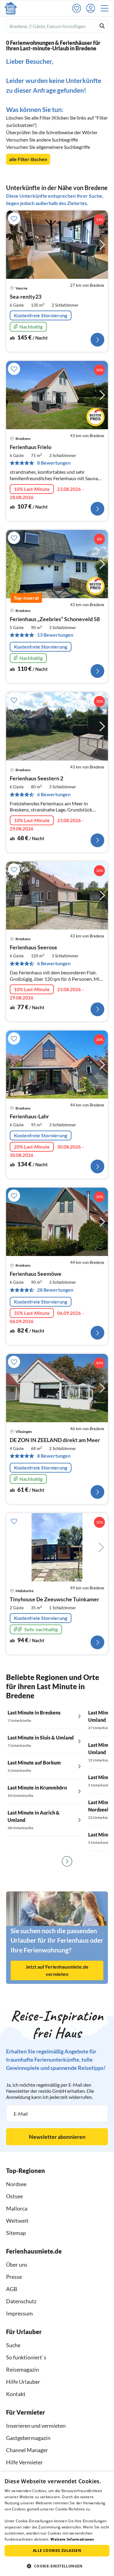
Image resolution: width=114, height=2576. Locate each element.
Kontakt (16, 2394)
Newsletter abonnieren (57, 2137)
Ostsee (14, 2196)
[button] (106, 8)
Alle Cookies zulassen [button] (57, 2551)
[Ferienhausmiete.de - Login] (92, 8)
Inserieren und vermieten (36, 2426)
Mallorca (17, 2208)
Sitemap (16, 2233)
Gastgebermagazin (28, 2438)
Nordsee (16, 2184)
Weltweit (17, 2221)
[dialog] (57, 2524)
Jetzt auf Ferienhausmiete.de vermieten (57, 1970)
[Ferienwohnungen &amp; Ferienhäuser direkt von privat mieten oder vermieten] (11, 8)
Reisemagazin (22, 2369)
